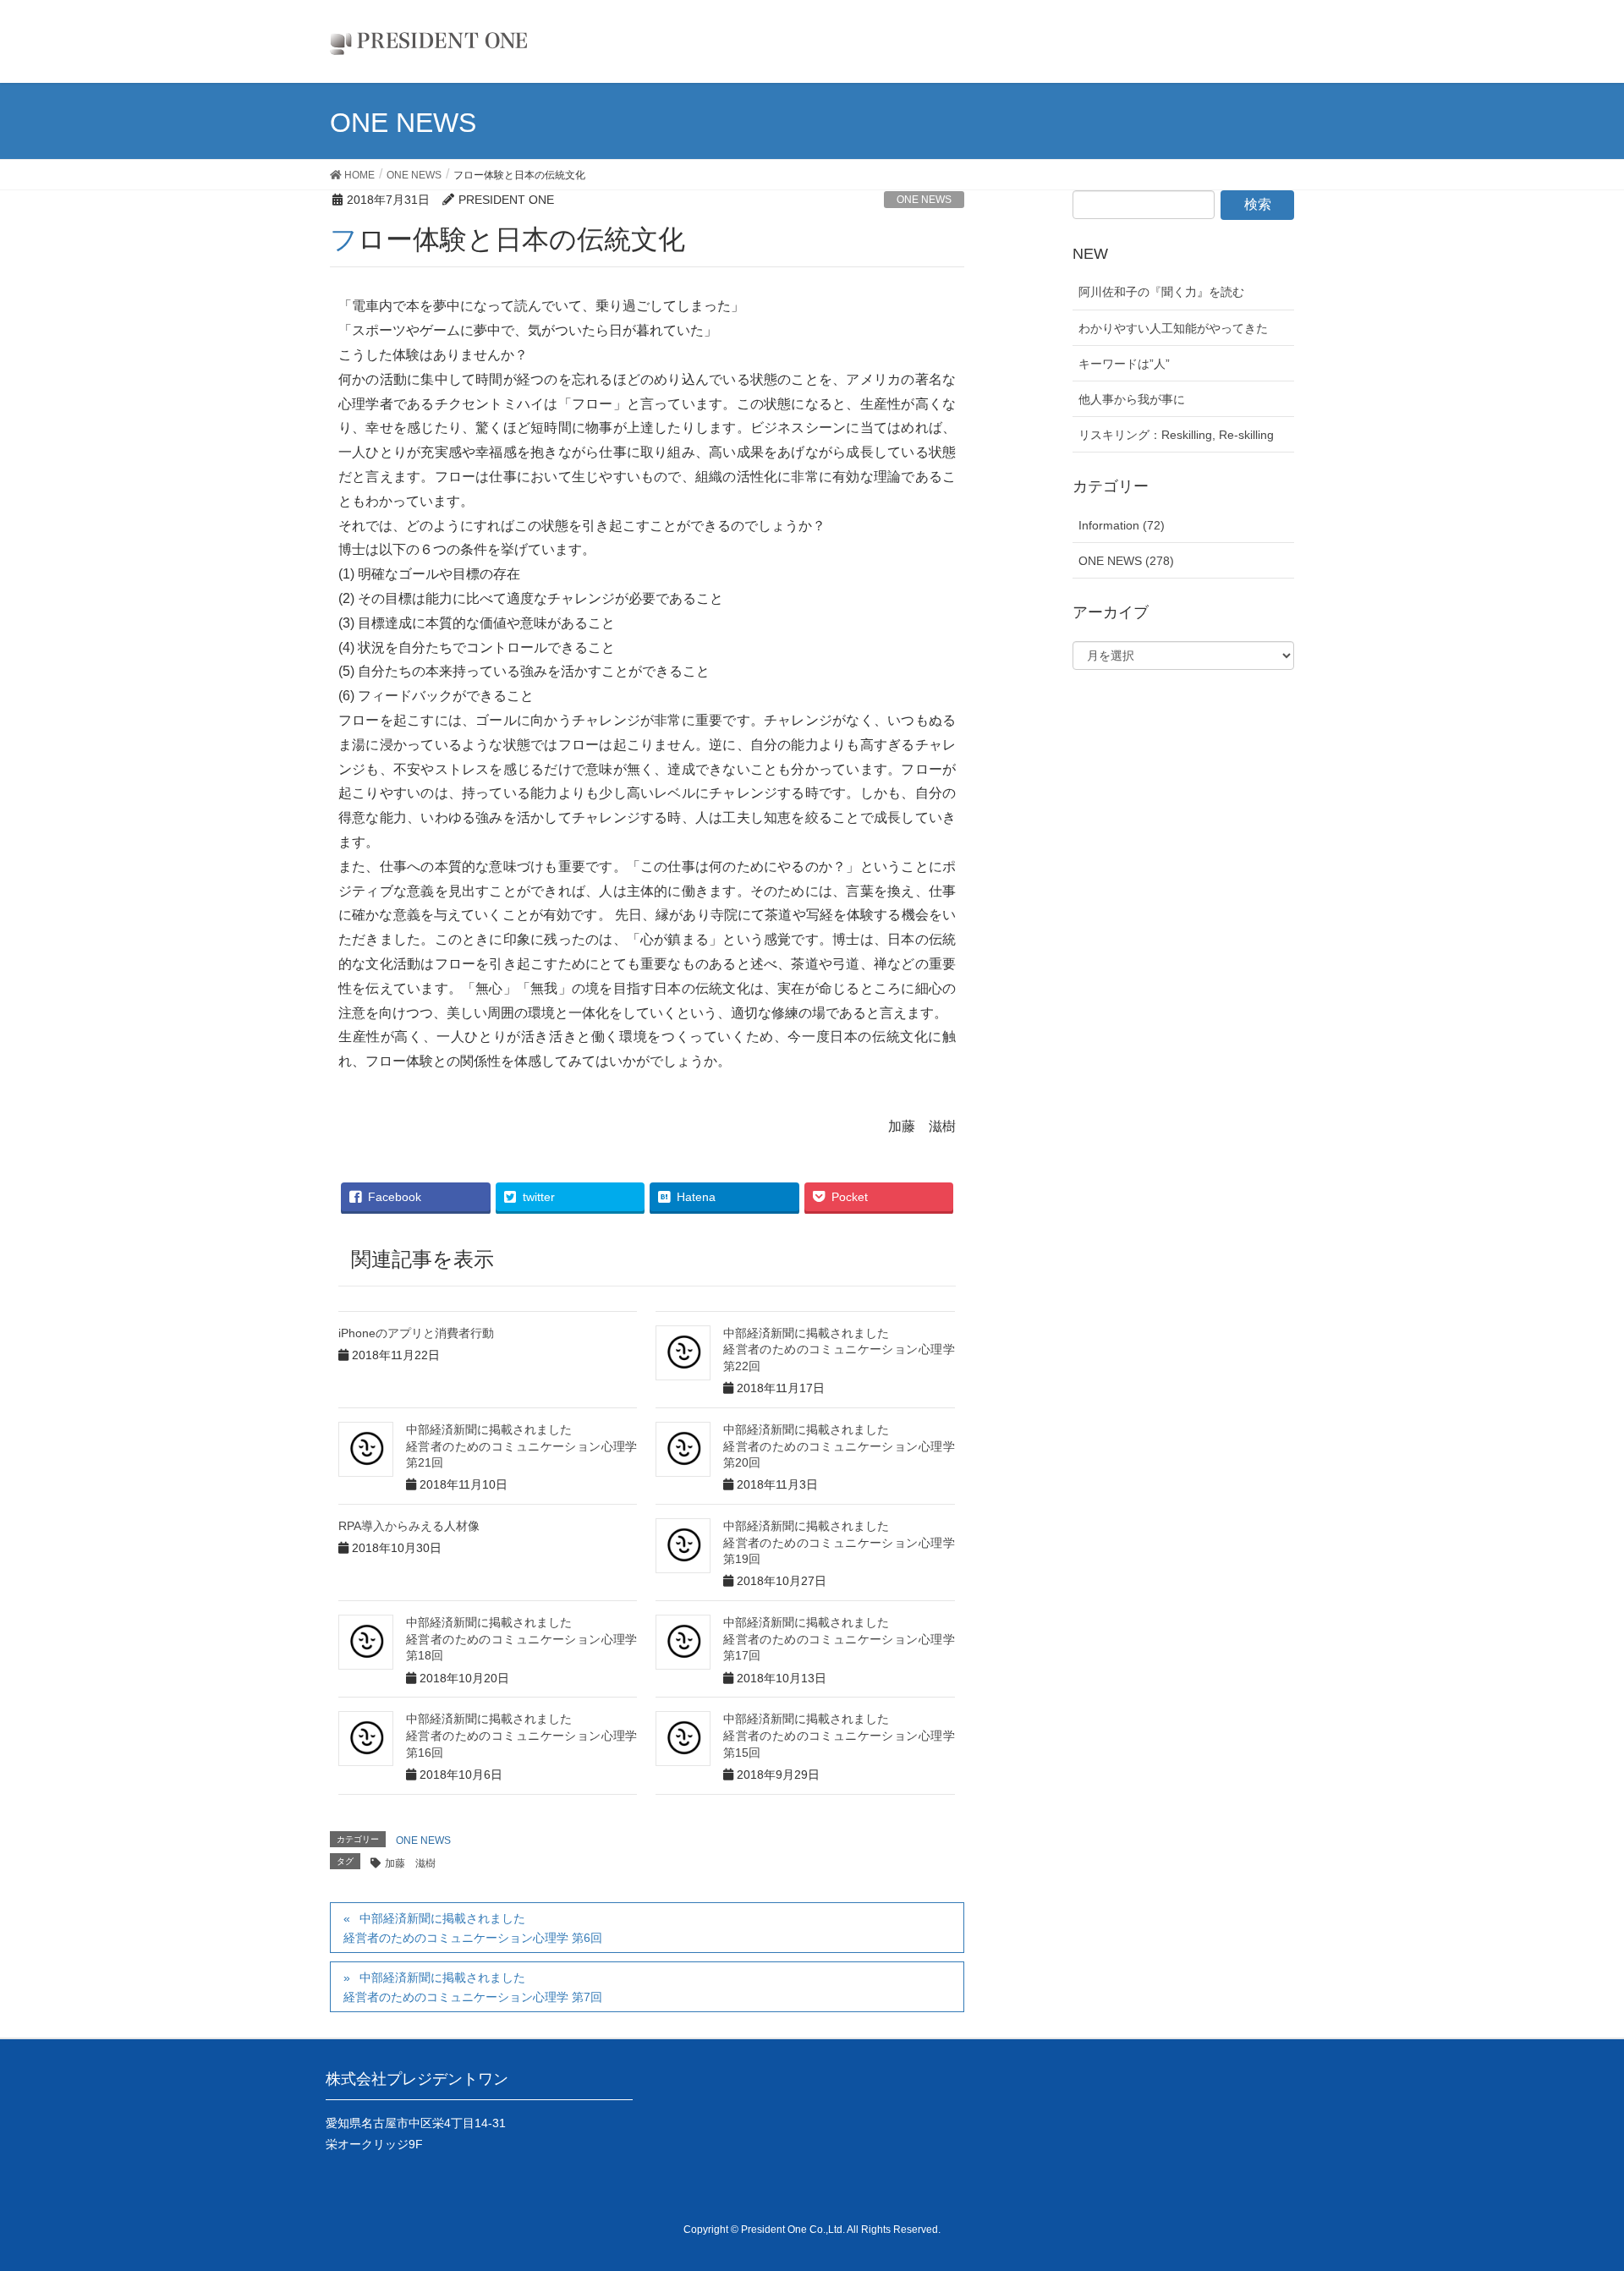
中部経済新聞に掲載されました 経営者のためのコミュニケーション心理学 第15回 (839, 1735)
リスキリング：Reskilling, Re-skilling (1176, 435)
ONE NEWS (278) (1126, 561)
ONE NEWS (924, 200)
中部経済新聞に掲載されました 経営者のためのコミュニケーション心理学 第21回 (521, 1446)
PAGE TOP (1591, 2180)
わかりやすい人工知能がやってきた (1173, 328)
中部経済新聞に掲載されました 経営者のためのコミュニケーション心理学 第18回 (521, 1639)
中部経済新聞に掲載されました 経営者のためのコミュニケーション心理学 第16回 (521, 1735)
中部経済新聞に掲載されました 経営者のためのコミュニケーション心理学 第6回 (473, 1928)
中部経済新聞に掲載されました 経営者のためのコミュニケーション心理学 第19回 (839, 1542)
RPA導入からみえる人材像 (409, 1526)
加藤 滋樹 (410, 1863)
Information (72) (1122, 525)
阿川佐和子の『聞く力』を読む (1161, 292)
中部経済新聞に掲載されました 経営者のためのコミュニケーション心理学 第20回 (839, 1446)
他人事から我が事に (1132, 399)
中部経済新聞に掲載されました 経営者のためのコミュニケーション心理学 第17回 (839, 1639)
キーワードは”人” (1124, 364)
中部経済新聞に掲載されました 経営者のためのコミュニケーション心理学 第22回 (839, 1349)
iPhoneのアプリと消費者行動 (416, 1333)
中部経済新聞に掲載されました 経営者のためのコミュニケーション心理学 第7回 (473, 1987)
